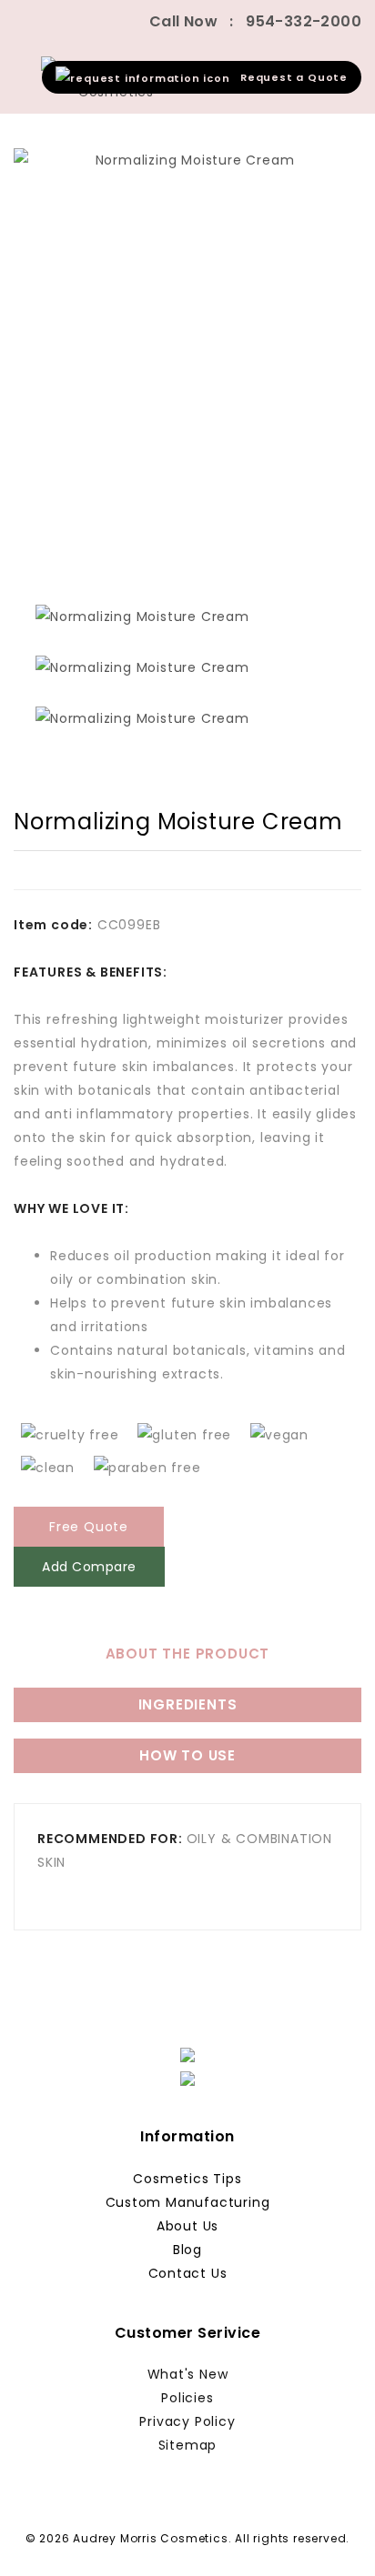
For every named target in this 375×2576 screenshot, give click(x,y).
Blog (187, 2250)
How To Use (187, 1755)
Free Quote (89, 1527)
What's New (188, 2374)
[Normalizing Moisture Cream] (187, 365)
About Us (187, 2226)
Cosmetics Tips (187, 2179)
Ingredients (188, 1704)
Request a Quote (289, 77)
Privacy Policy (187, 2421)
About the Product (188, 1654)
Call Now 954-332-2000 (255, 21)
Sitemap (188, 2445)
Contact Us (188, 2273)
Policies (187, 2398)
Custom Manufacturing (188, 2202)
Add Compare (89, 1567)
